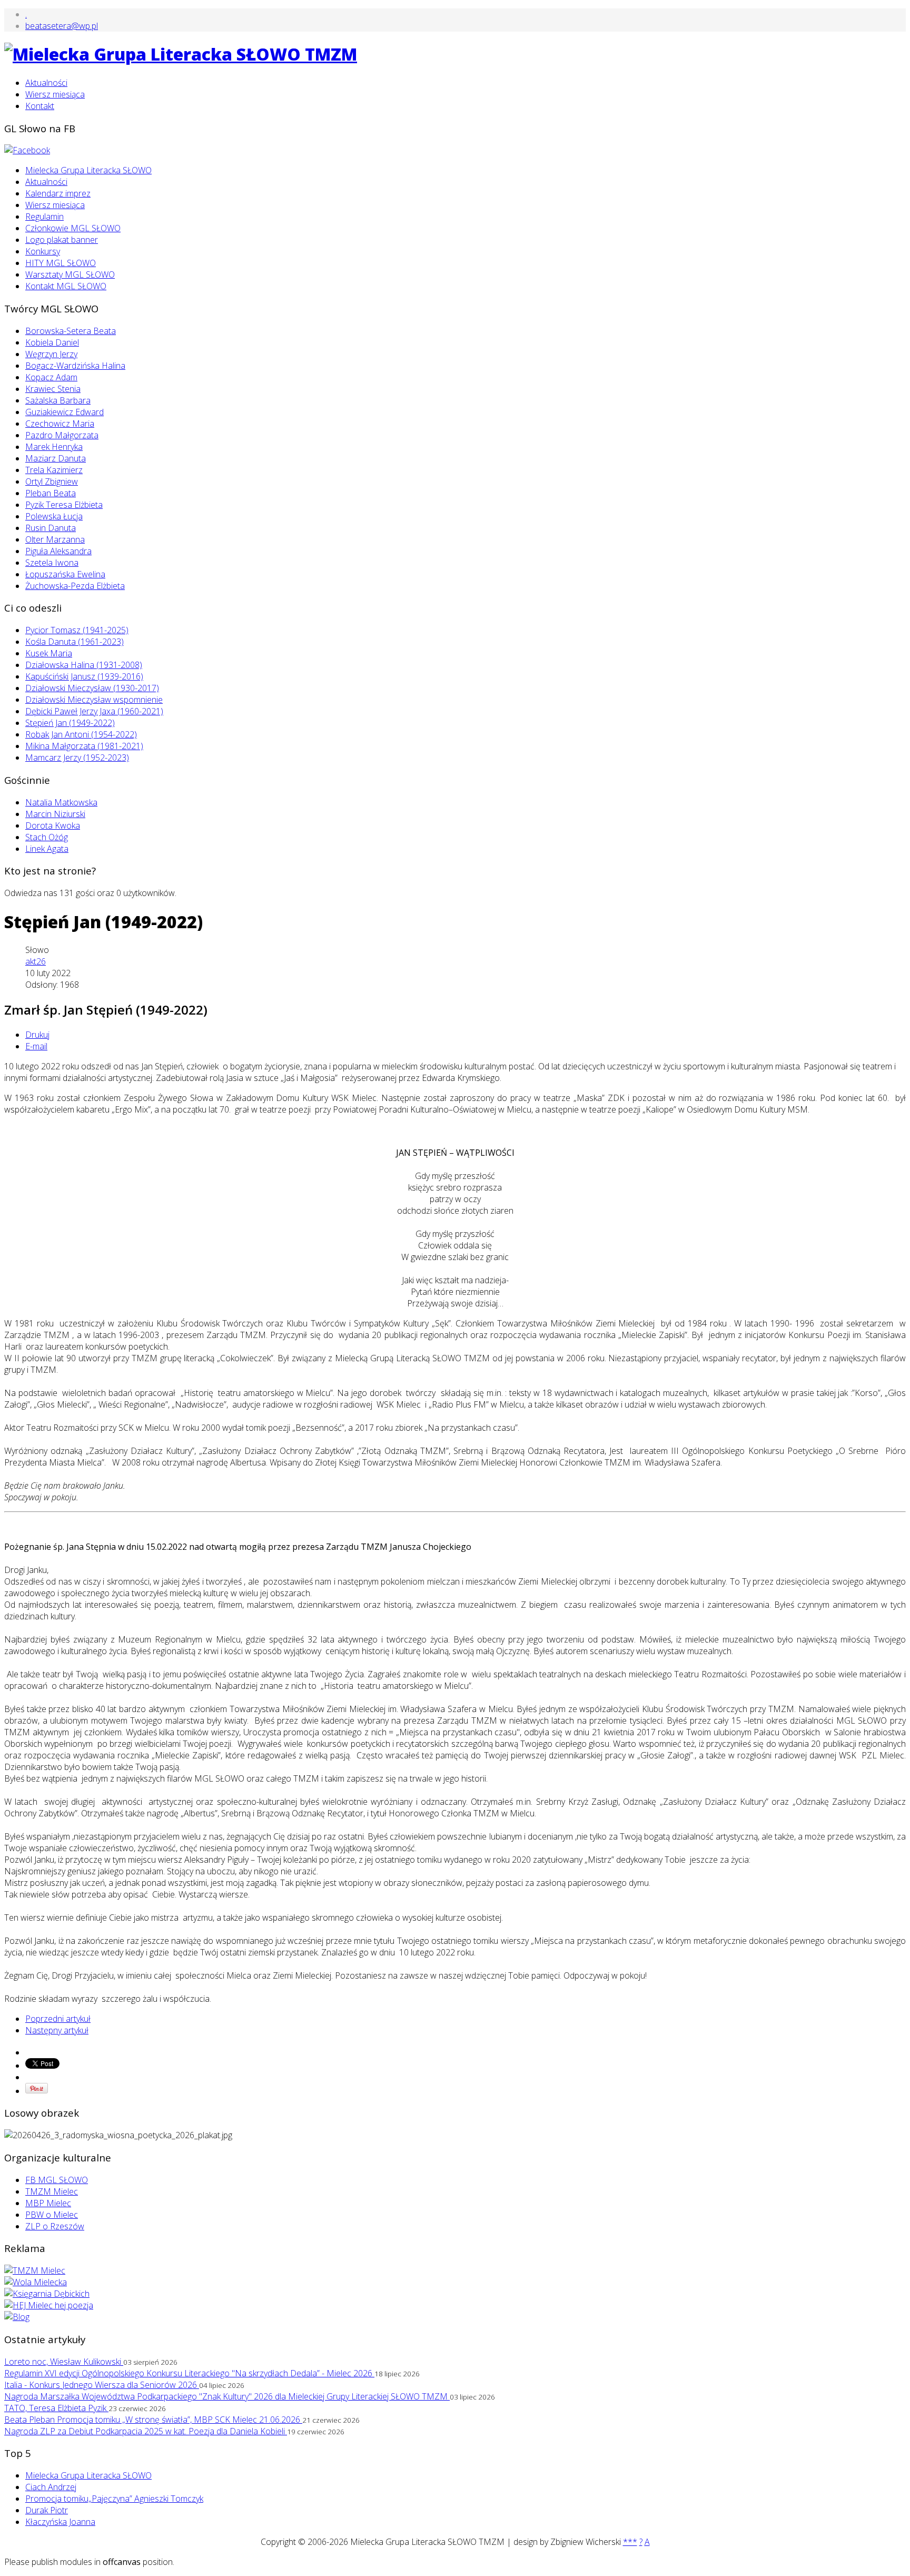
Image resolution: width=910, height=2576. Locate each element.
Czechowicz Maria (60, 424)
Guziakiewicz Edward (65, 412)
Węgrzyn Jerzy (51, 354)
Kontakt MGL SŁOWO (66, 286)
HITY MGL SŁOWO (61, 263)
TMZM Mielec (52, 2191)
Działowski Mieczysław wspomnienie (94, 700)
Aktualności (46, 83)
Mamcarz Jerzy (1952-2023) (77, 758)
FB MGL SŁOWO (57, 2180)
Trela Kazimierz (54, 470)
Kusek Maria (49, 653)
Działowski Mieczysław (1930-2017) (92, 688)
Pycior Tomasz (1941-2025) (77, 630)
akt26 (36, 961)
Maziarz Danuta (56, 458)
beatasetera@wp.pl (62, 26)
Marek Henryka (54, 447)
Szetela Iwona (52, 563)
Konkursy (43, 251)
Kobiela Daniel (52, 342)
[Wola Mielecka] (36, 2282)
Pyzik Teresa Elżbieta (64, 505)
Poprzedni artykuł (58, 2019)
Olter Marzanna (55, 539)
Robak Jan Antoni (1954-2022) (81, 734)
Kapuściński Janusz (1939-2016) (84, 676)
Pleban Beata (51, 493)
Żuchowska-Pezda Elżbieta (75, 586)
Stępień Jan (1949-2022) (70, 723)
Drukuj (37, 1035)
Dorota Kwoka (53, 825)
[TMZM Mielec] (35, 2270)
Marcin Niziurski (55, 814)
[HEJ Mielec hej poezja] (49, 2305)
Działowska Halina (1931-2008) (84, 665)
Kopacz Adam (51, 377)
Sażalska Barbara (58, 400)
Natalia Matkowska (61, 802)
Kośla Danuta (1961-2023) (75, 642)
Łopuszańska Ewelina (65, 574)
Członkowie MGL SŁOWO (73, 228)
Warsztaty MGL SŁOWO (70, 274)
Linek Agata (47, 849)
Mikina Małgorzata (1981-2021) (84, 746)
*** (630, 2542)
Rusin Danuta (51, 528)
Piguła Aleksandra (58, 551)
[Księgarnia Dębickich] (47, 2294)
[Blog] (17, 2317)
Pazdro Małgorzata (62, 435)
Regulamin (44, 217)
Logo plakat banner (62, 240)
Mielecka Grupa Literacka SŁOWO (88, 170)
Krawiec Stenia (53, 389)
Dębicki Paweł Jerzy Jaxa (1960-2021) (94, 711)
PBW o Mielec (52, 2215)
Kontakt (40, 106)
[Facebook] (27, 150)
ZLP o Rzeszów (55, 2226)
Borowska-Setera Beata (71, 331)
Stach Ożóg (47, 837)
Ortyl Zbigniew (52, 481)
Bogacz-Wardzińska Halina (75, 366)
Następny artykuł (57, 2030)
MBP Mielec (48, 2203)
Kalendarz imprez (58, 193)
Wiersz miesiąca (55, 94)
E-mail (36, 1046)
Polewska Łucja (54, 516)
